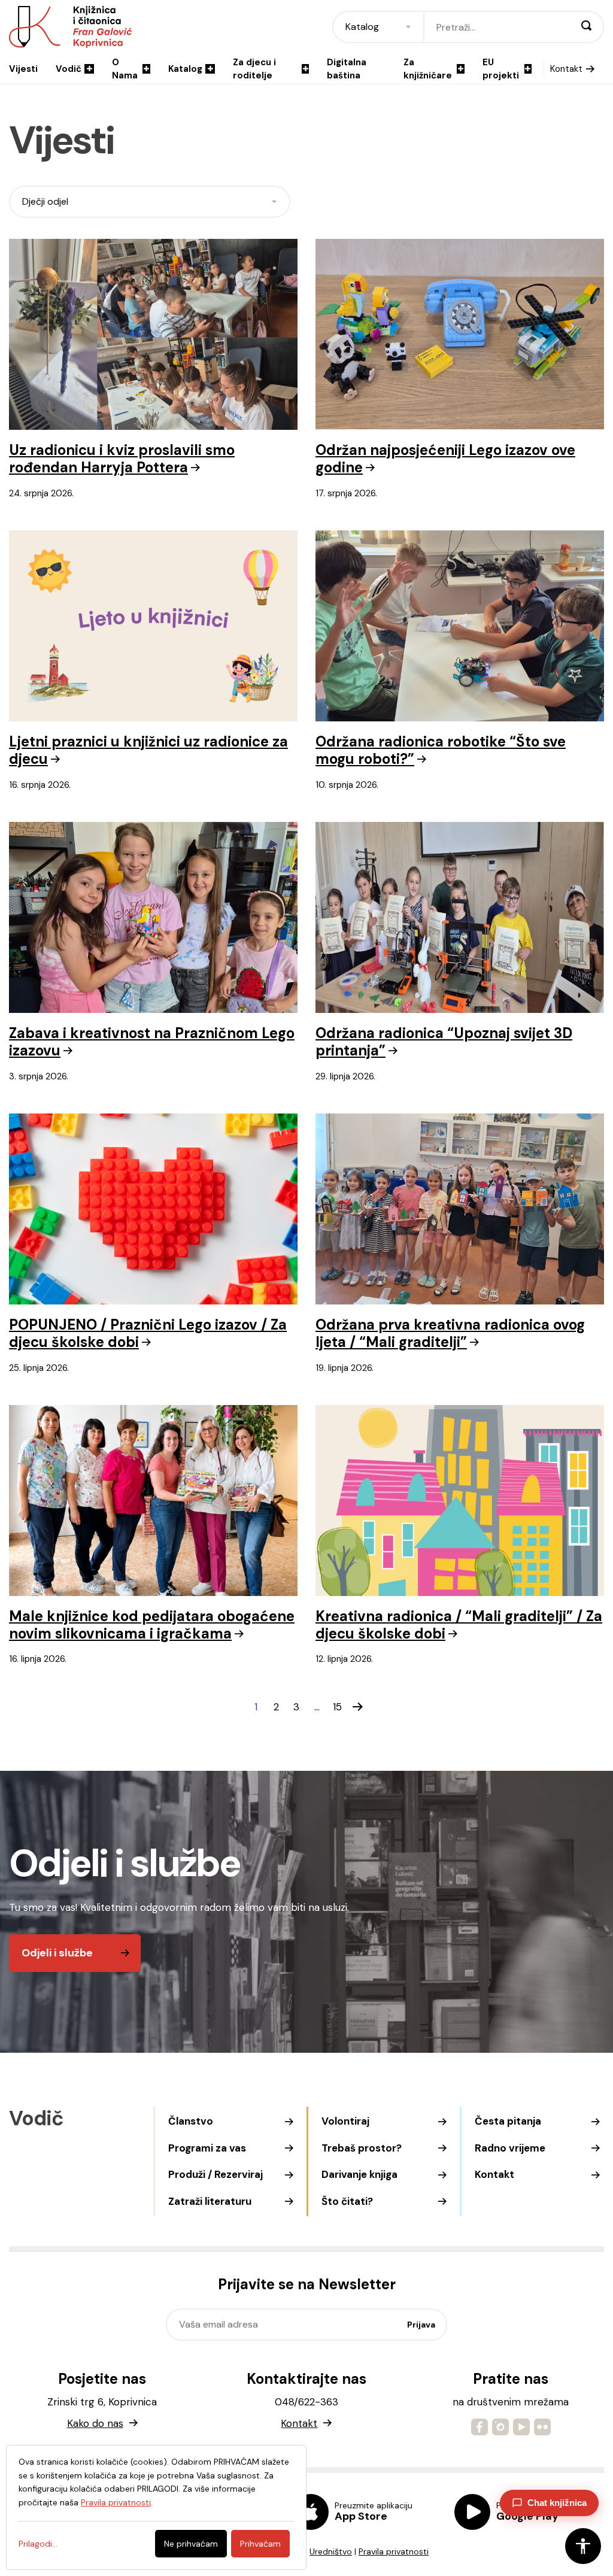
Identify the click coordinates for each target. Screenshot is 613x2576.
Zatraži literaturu (210, 2201)
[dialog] (156, 2507)
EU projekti (501, 69)
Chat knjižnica (557, 2503)
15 (337, 1707)
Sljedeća (357, 1707)
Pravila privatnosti (394, 2551)
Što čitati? (347, 2201)
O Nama (125, 69)
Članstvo (191, 2121)
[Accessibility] (583, 2546)
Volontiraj (345, 2121)
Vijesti (23, 69)
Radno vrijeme (510, 2148)
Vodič (69, 69)
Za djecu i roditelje (254, 69)
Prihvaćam (260, 2544)
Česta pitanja (508, 2121)
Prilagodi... (38, 2544)
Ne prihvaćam (191, 2544)
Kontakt (566, 69)
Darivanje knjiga (359, 2174)
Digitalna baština (347, 69)
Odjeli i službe (57, 1953)
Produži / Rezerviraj (216, 2174)
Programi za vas (207, 2148)
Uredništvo (331, 2551)
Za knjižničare (428, 69)
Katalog (185, 69)
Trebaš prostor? (362, 2148)
